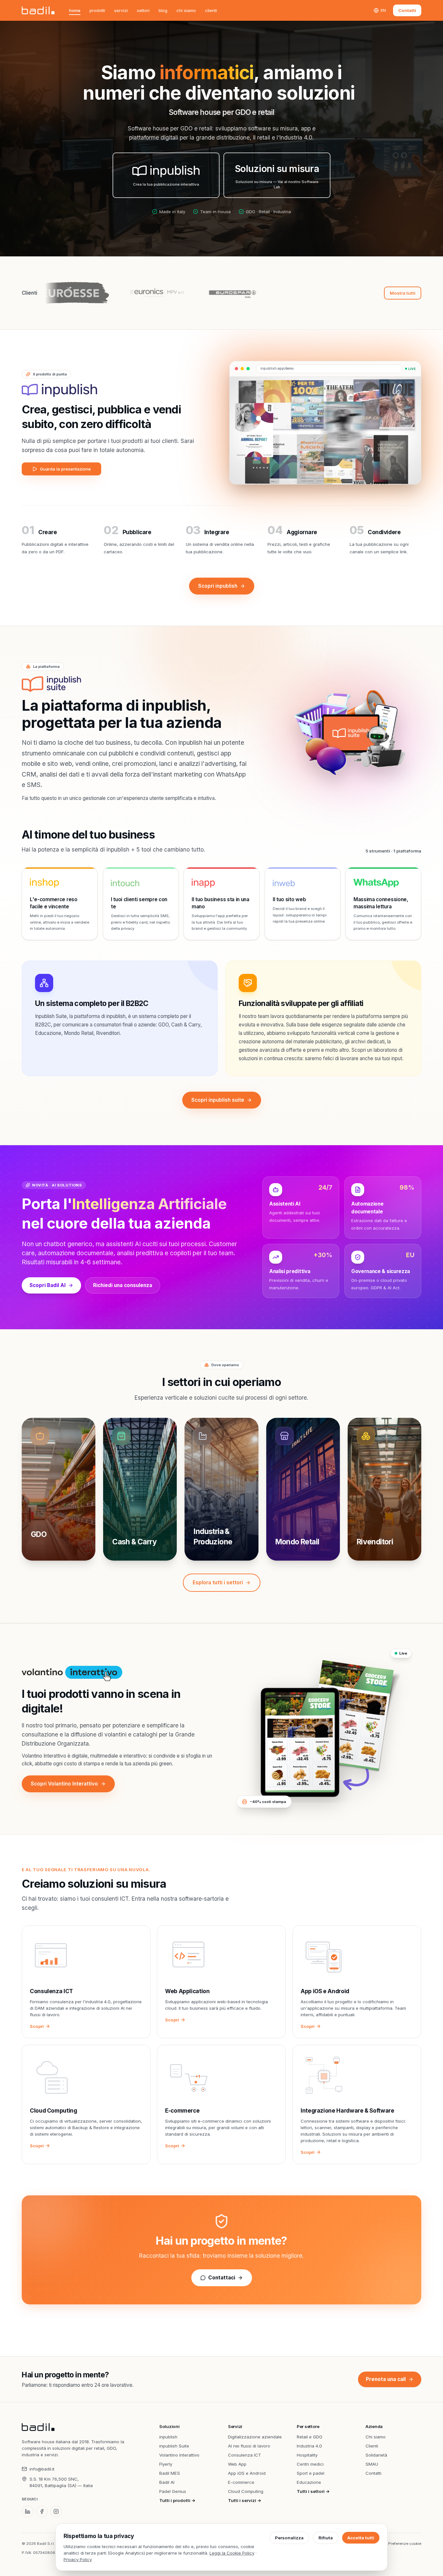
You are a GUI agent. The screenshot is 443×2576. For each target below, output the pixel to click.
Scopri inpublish (218, 586)
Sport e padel (311, 2473)
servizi (121, 10)
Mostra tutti (403, 293)
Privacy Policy (78, 2559)
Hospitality (307, 2455)
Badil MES (170, 2473)
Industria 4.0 (309, 2446)
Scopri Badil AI (48, 1285)
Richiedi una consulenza (123, 1285)
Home (75, 10)
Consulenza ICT (245, 2455)
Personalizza (289, 2538)
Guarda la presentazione (65, 469)
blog (163, 10)
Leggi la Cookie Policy (232, 2553)
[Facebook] (42, 2511)
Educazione (309, 2482)
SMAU (372, 2464)
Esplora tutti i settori (218, 1582)
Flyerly (166, 2464)
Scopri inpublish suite (218, 1100)
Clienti (211, 10)
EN (383, 10)
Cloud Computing (246, 2491)
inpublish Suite (174, 2446)
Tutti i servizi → (245, 2500)
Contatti (407, 10)
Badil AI (167, 2482)
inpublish (168, 2437)
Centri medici (310, 2464)
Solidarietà (376, 2455)
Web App (237, 2464)
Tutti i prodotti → (177, 2500)
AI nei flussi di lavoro (249, 2446)
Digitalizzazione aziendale (255, 2437)
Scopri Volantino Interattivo (64, 1784)
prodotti (97, 10)
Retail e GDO (310, 2437)
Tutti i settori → (313, 2491)
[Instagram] (56, 2511)
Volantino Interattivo (179, 2455)
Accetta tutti (361, 2538)
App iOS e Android (247, 2473)
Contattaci (222, 2278)
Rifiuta (326, 2538)
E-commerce (241, 2482)
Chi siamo (186, 10)
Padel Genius (173, 2491)
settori (143, 10)
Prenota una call (386, 2379)
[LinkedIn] (28, 2511)
